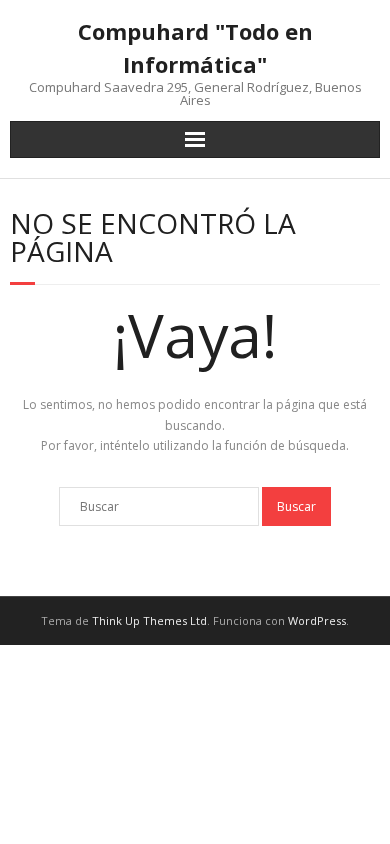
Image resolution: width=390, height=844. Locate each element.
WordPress (317, 620)
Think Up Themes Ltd (149, 620)
